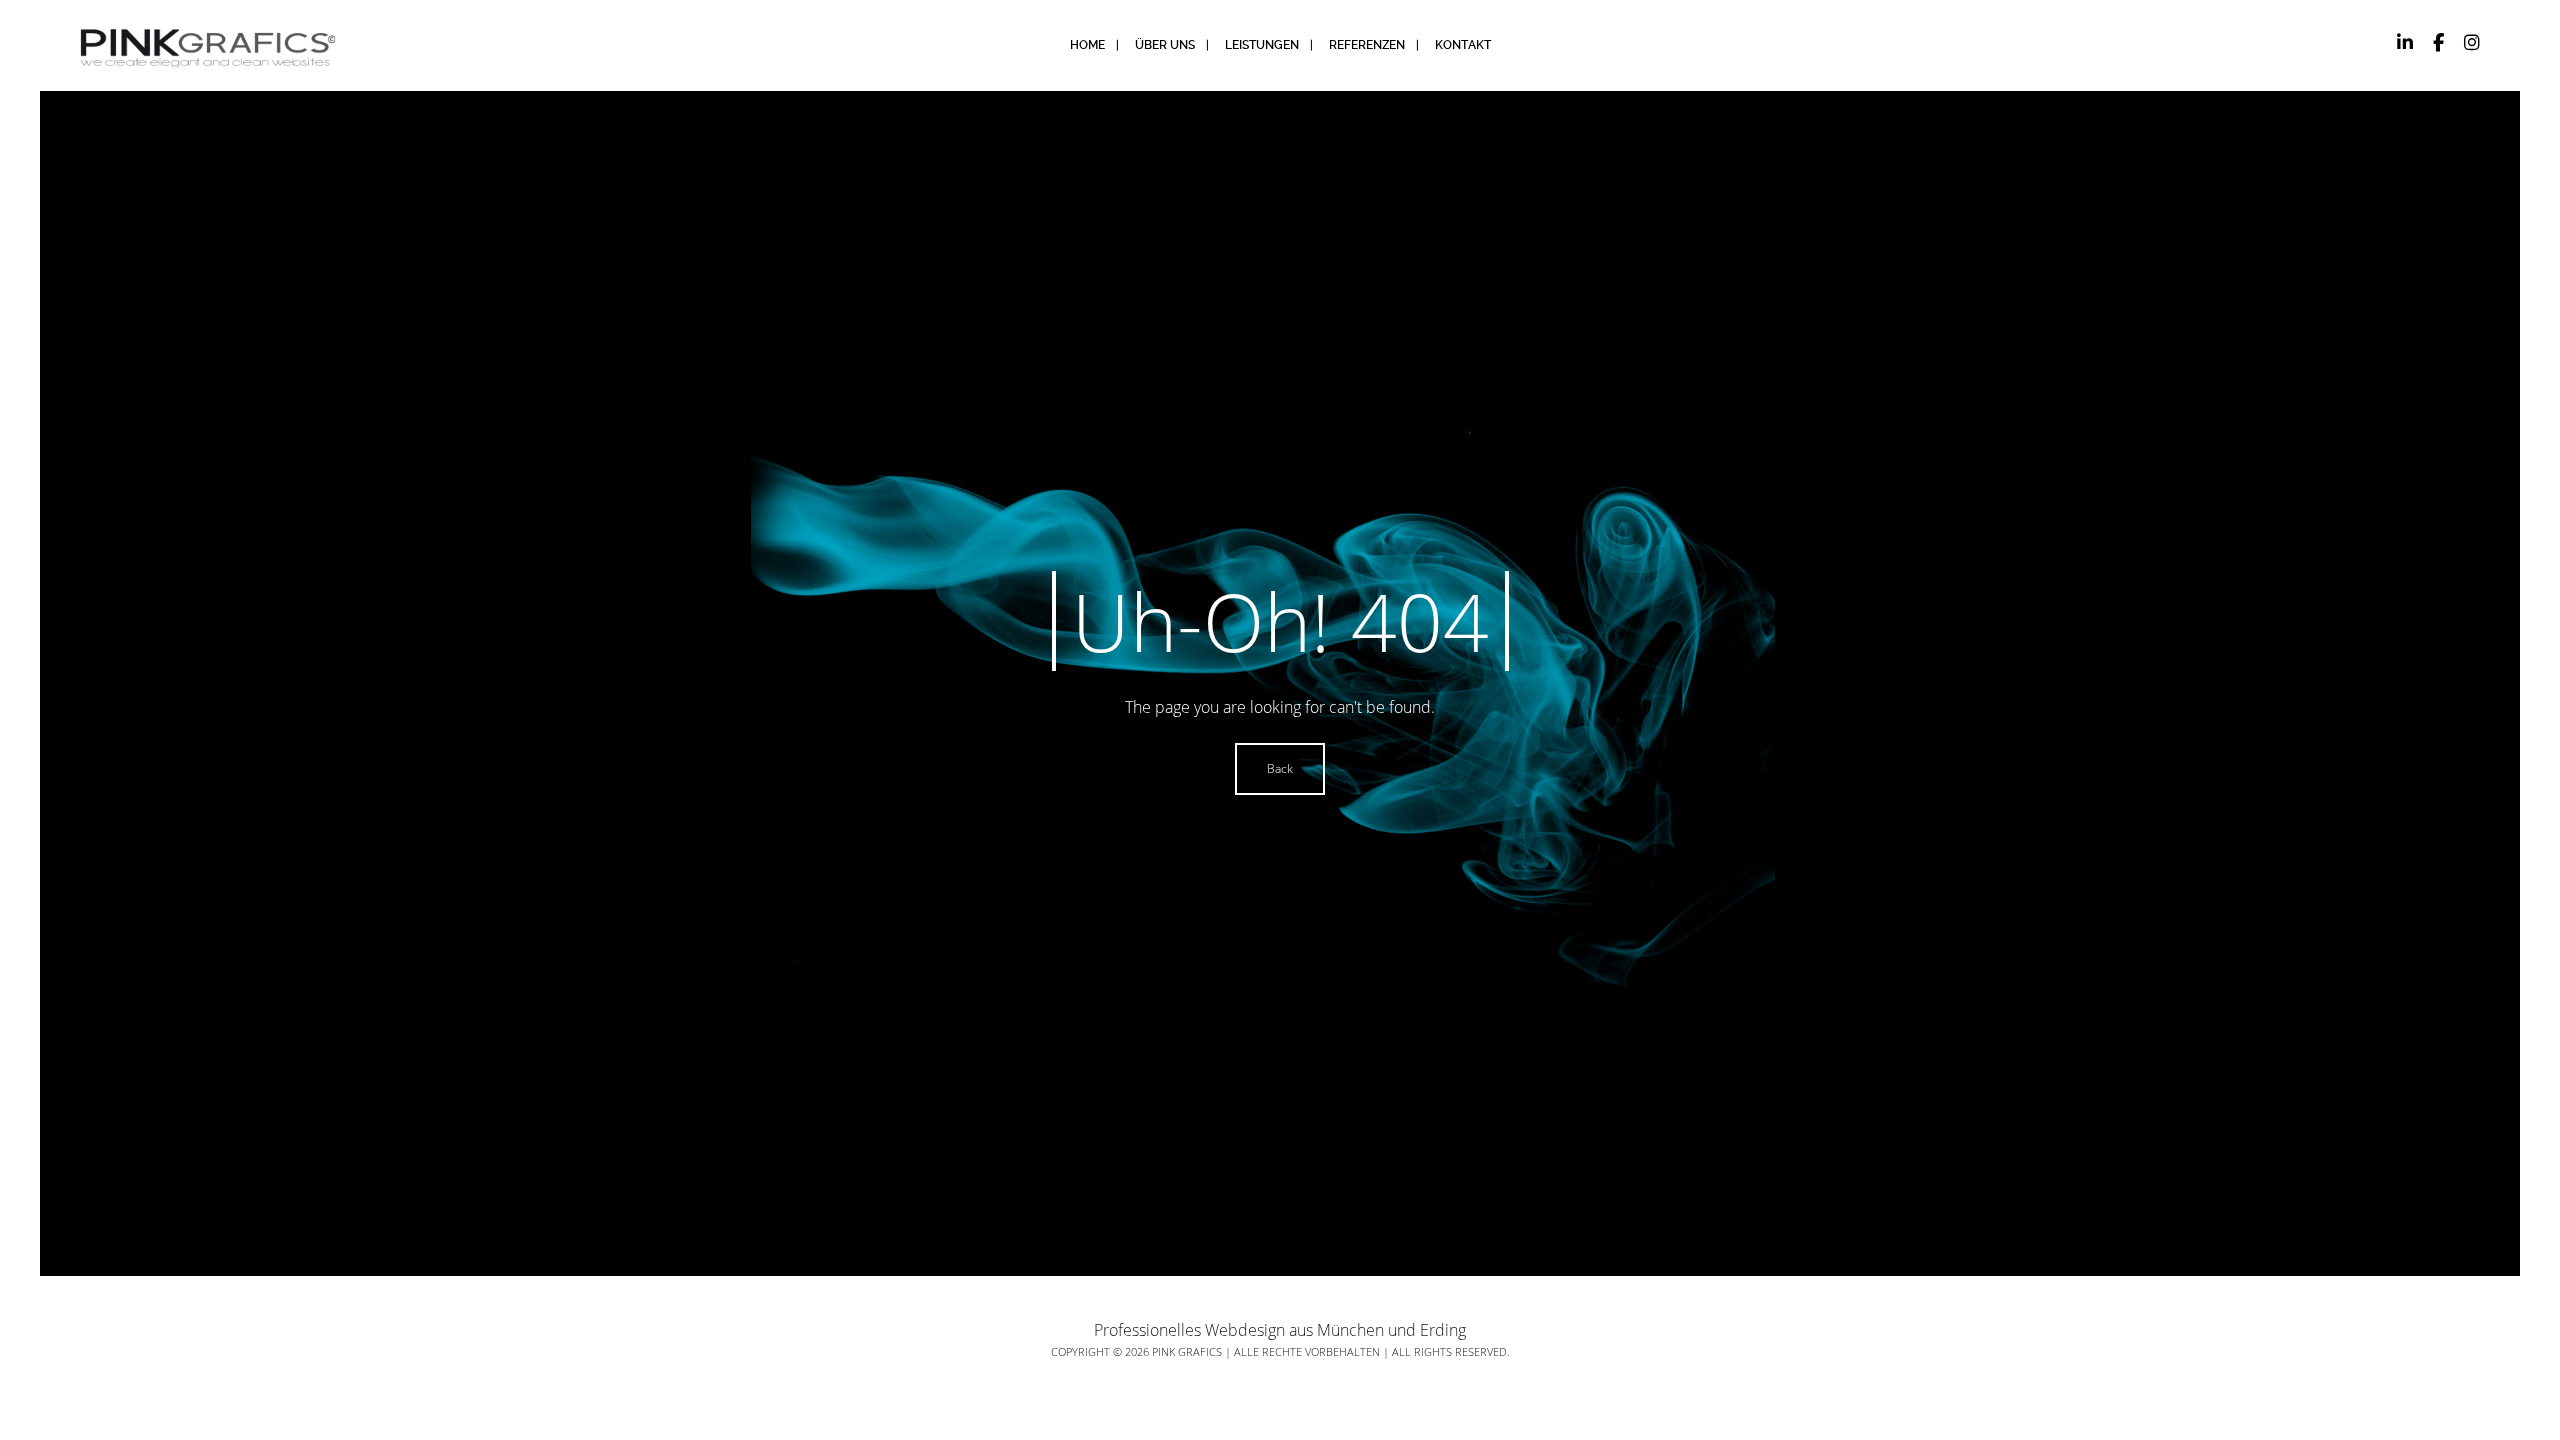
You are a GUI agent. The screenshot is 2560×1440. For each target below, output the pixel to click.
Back (1280, 768)
